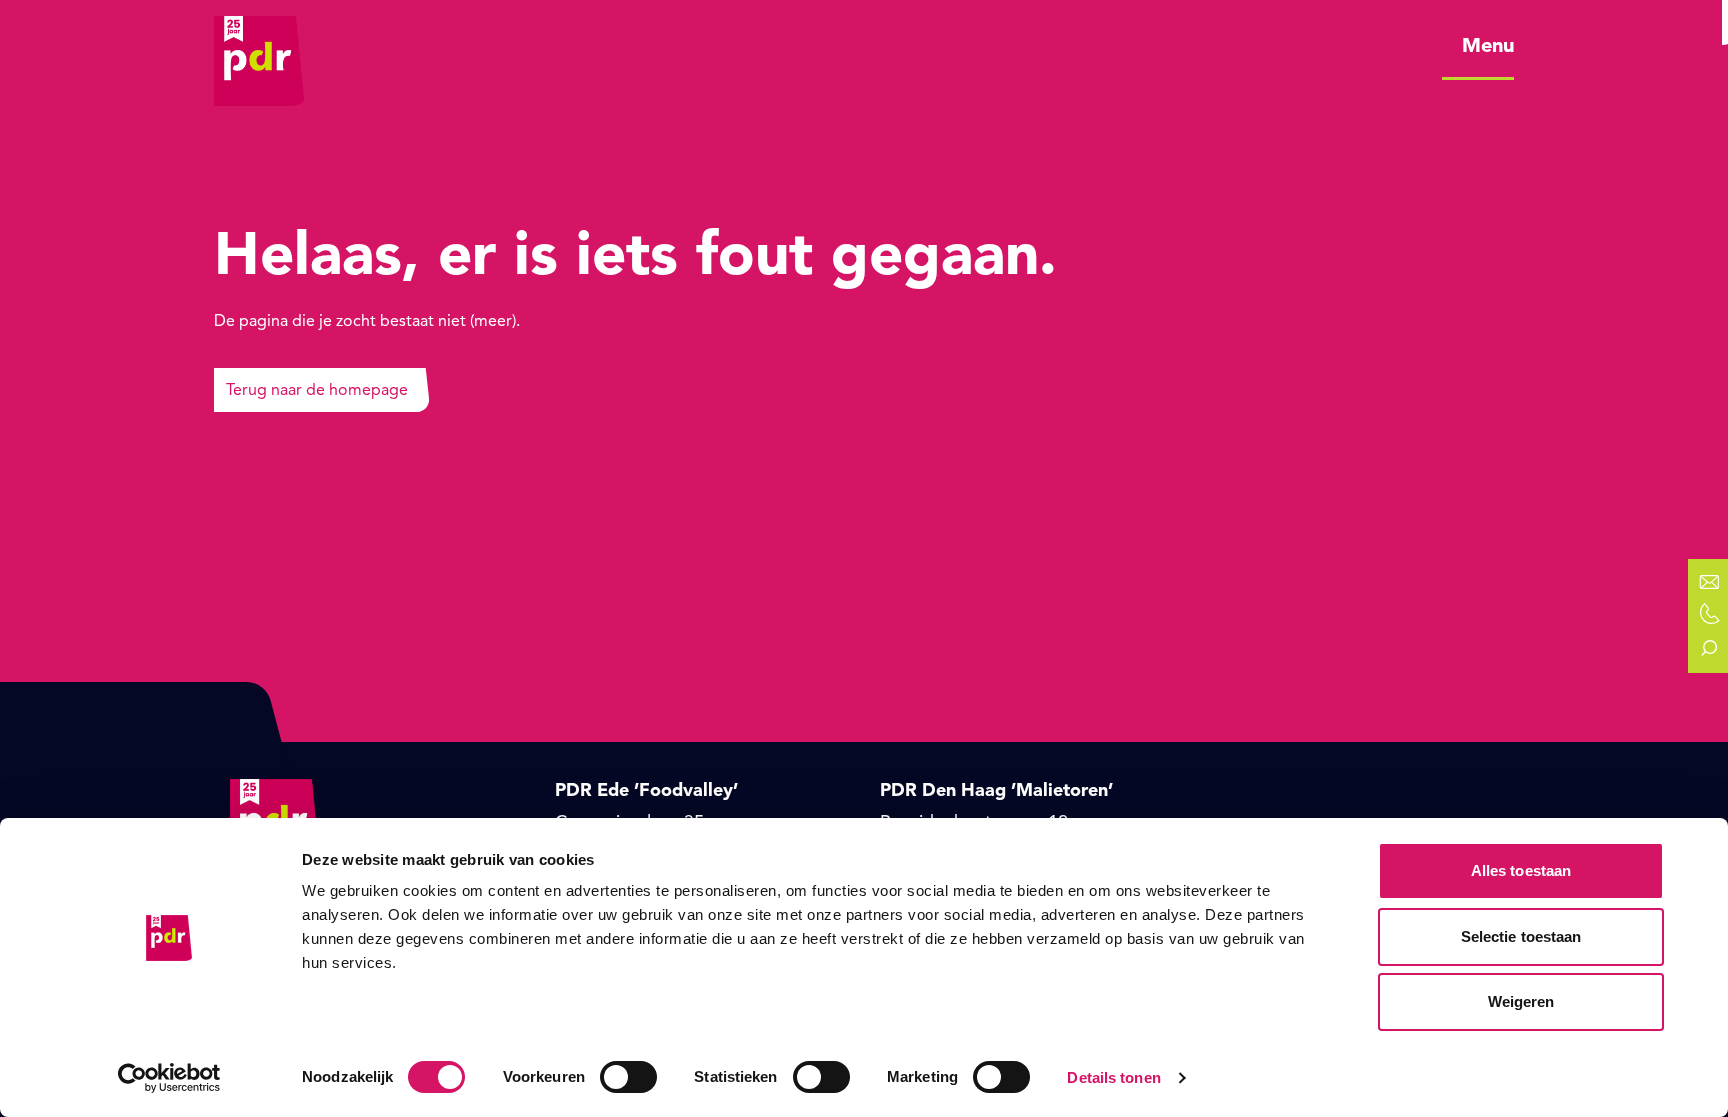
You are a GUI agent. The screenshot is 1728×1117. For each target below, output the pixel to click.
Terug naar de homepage (317, 390)
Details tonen (1113, 1077)
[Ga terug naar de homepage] (259, 45)
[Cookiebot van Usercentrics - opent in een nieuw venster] (169, 1078)
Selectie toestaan (1521, 936)
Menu (1488, 45)
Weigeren (1521, 1001)
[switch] (628, 1077)
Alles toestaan (1521, 870)
